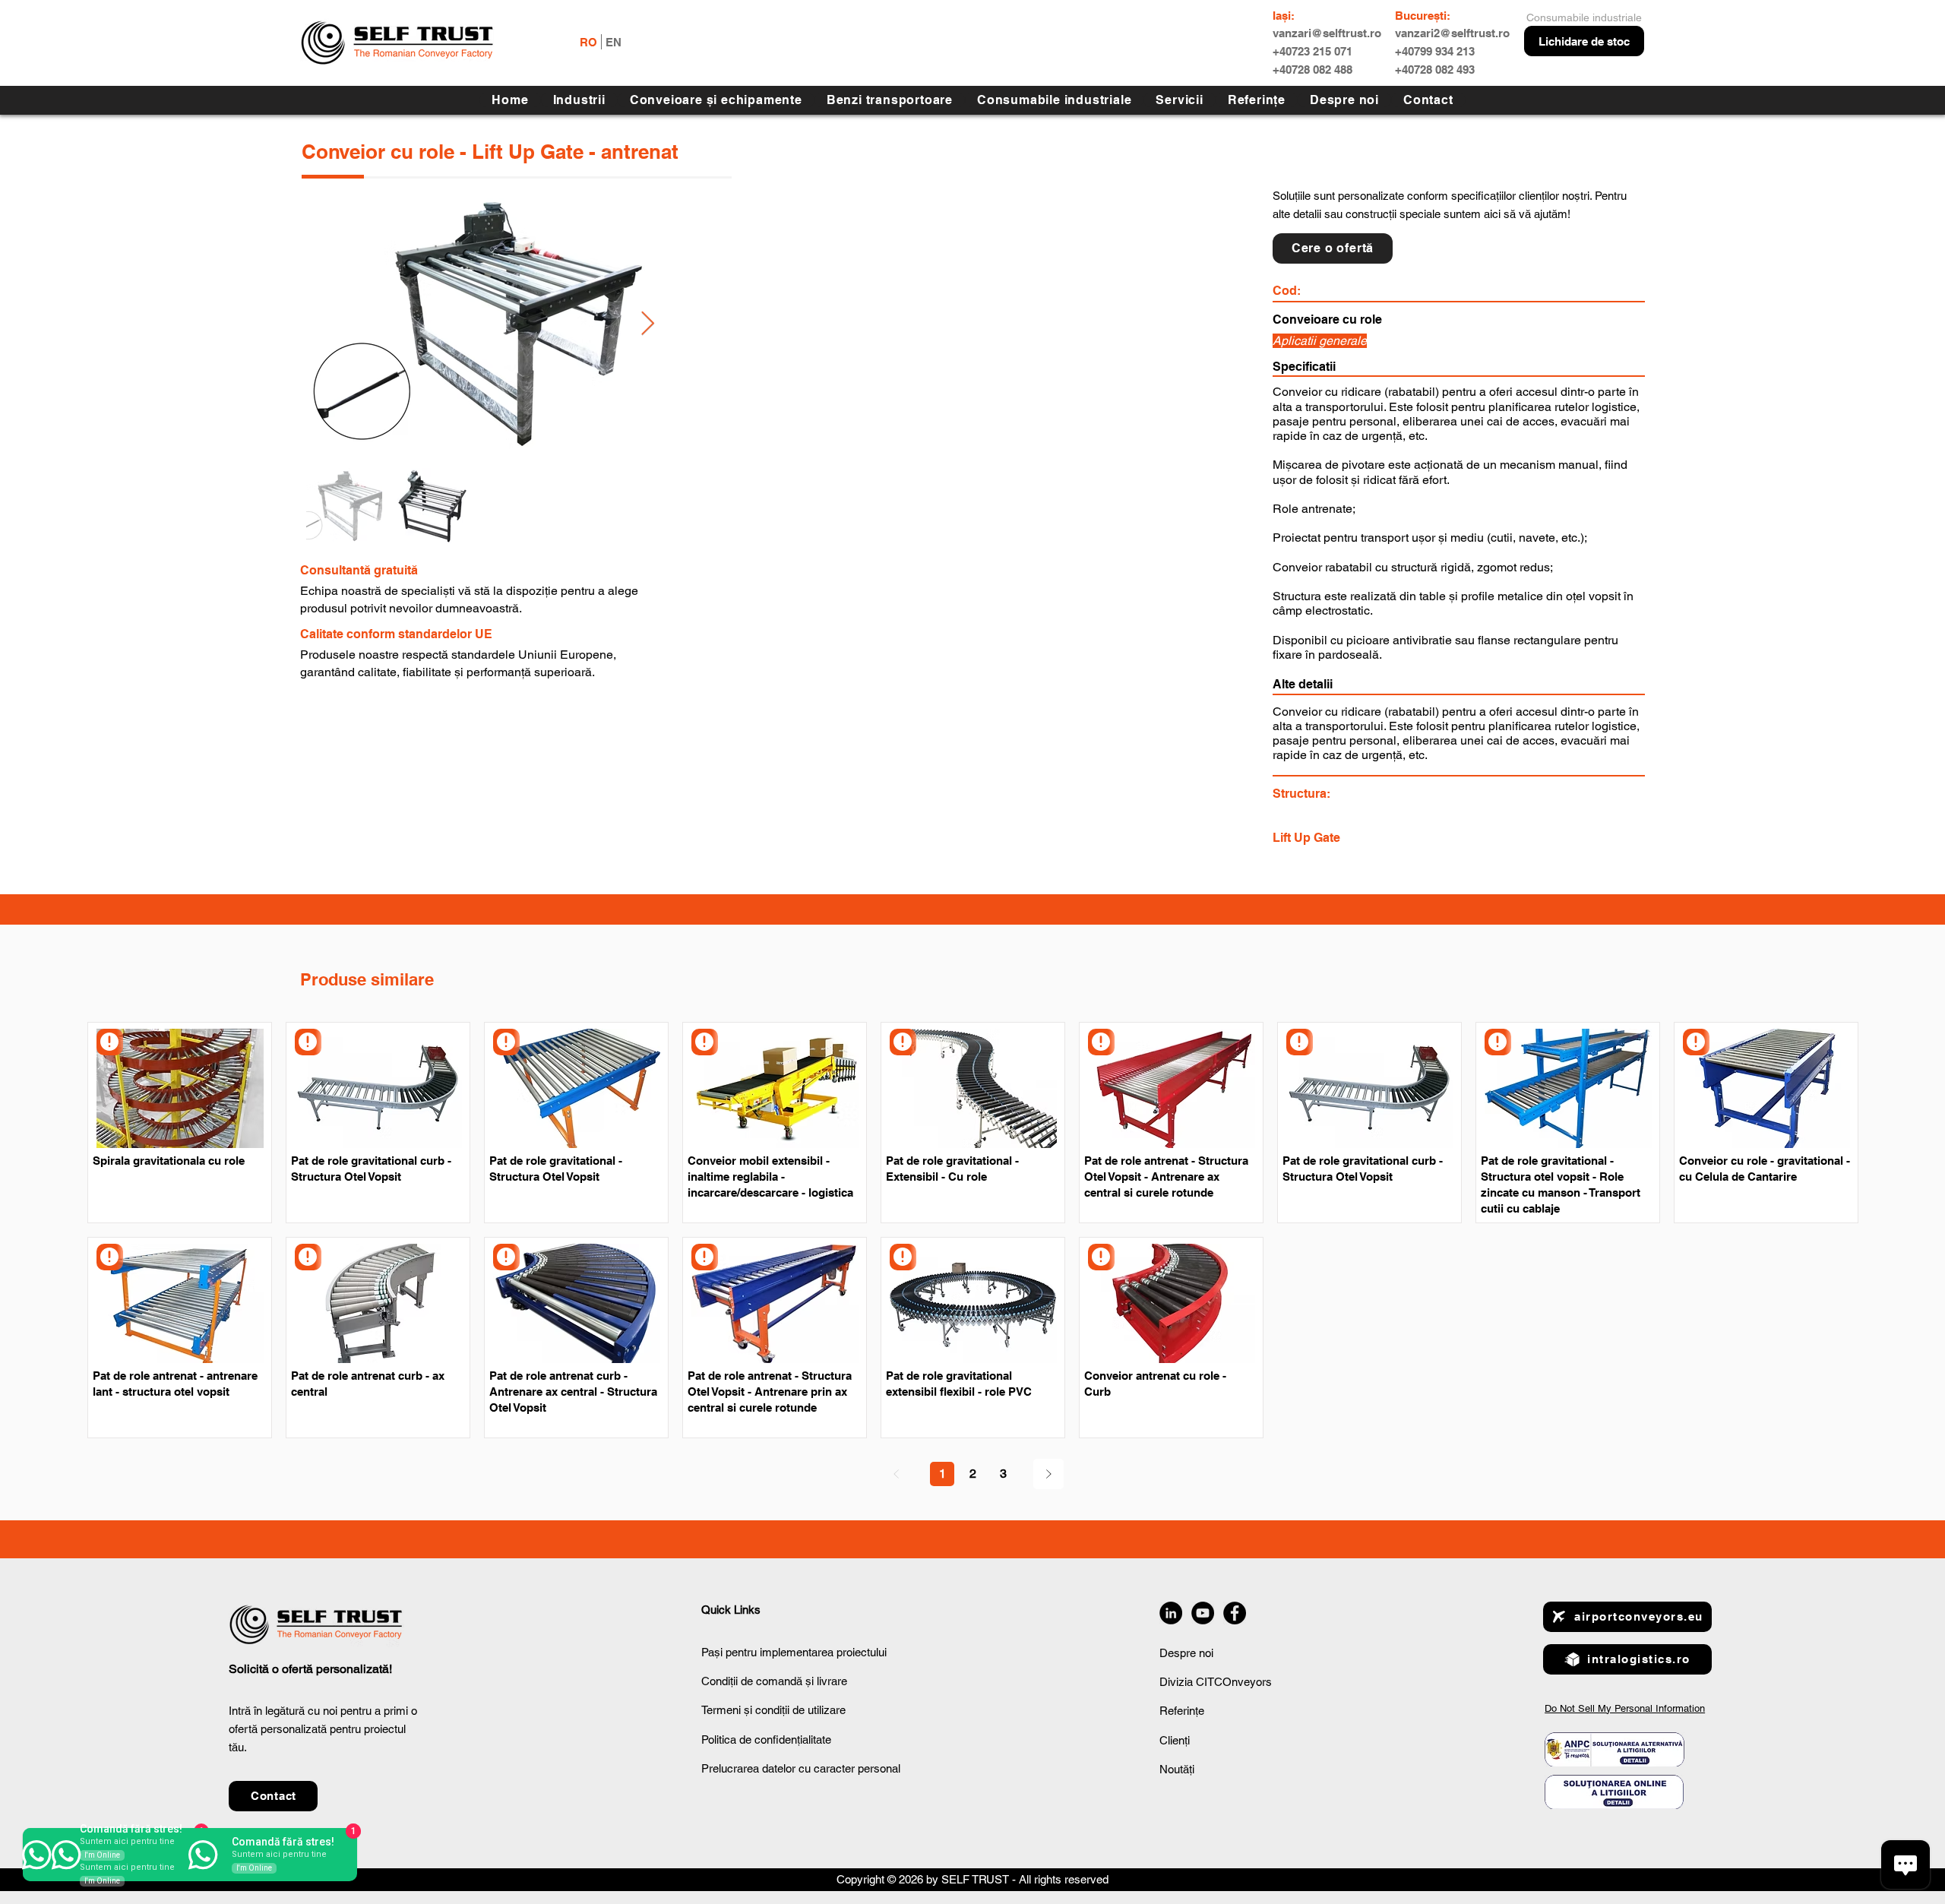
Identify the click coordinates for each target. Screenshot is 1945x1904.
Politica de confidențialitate (766, 1740)
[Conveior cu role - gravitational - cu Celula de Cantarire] (1696, 1042)
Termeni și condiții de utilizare (773, 1710)
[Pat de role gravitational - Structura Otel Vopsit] (506, 1042)
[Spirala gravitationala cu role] (110, 1042)
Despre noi (1186, 1653)
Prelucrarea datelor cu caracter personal (801, 1768)
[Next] (1048, 1474)
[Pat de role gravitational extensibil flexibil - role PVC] (903, 1257)
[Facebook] (1235, 1613)
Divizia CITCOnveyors (1216, 1682)
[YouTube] (1203, 1613)
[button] (1179, 100)
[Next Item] (647, 324)
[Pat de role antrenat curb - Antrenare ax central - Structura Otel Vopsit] (506, 1257)
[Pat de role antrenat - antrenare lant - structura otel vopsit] (110, 1257)
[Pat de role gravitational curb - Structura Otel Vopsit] (308, 1042)
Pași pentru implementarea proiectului (794, 1652)
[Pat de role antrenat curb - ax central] (308, 1257)
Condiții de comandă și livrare (774, 1681)
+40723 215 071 (1312, 51)
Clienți (1175, 1740)
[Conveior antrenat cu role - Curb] (1101, 1257)
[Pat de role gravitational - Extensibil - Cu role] (903, 1042)
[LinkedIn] (1171, 1613)
